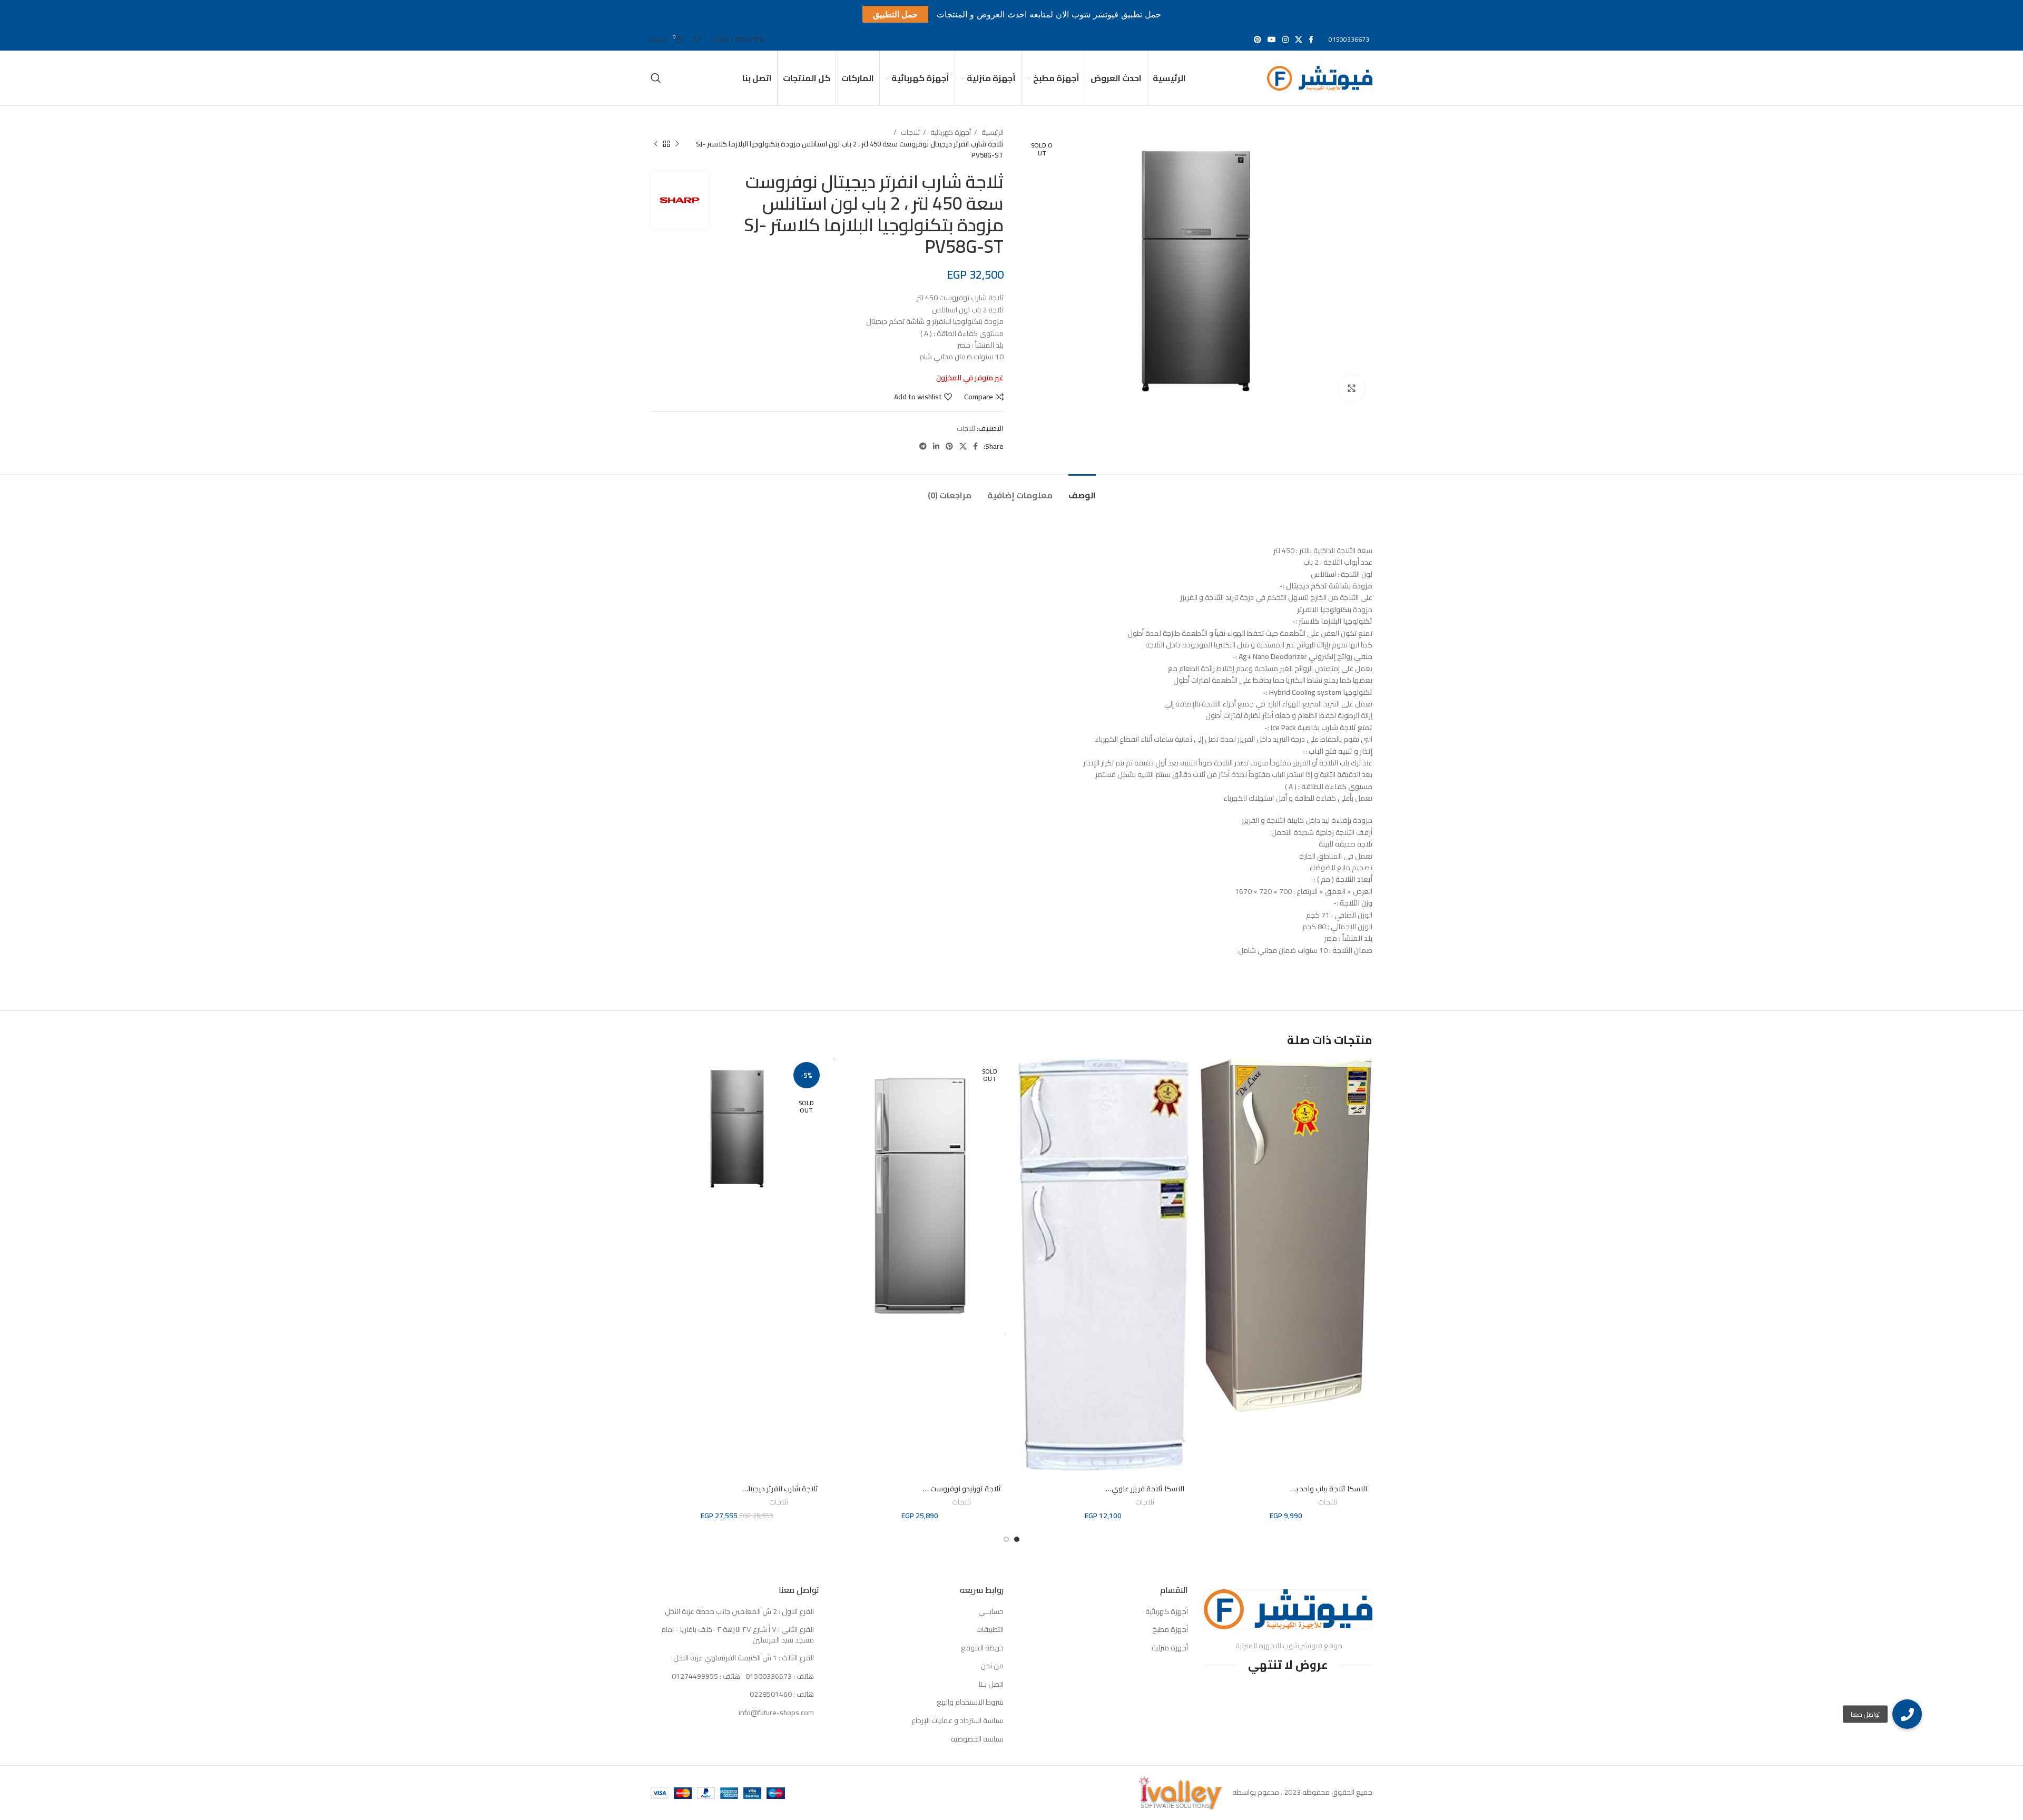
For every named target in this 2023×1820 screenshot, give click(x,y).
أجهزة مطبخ (1170, 1630)
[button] (1907, 1714)
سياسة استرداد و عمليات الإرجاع (958, 1721)
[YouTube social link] (1272, 40)
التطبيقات (990, 1630)
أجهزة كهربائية (950, 132)
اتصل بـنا (991, 1685)
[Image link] (1288, 1609)
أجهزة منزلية (1170, 1648)
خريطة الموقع (982, 1648)
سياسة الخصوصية (977, 1739)
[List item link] (735, 1677)
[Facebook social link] (1311, 40)
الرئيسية (992, 132)
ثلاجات (910, 132)
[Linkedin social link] (936, 446)
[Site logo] (1320, 77)
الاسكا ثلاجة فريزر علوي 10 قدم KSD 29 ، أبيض (1113, 1489)
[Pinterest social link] (1258, 40)
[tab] (1082, 490)
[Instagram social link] (1285, 40)
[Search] (656, 78)
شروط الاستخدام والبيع (970, 1703)
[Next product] (656, 144)
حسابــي (991, 1612)
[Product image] (1287, 1269)
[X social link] (1299, 40)
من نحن (992, 1666)
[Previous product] (677, 144)
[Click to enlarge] (1351, 388)
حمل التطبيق (895, 14)
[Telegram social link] (923, 446)
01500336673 (1349, 39)
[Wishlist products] (697, 40)
